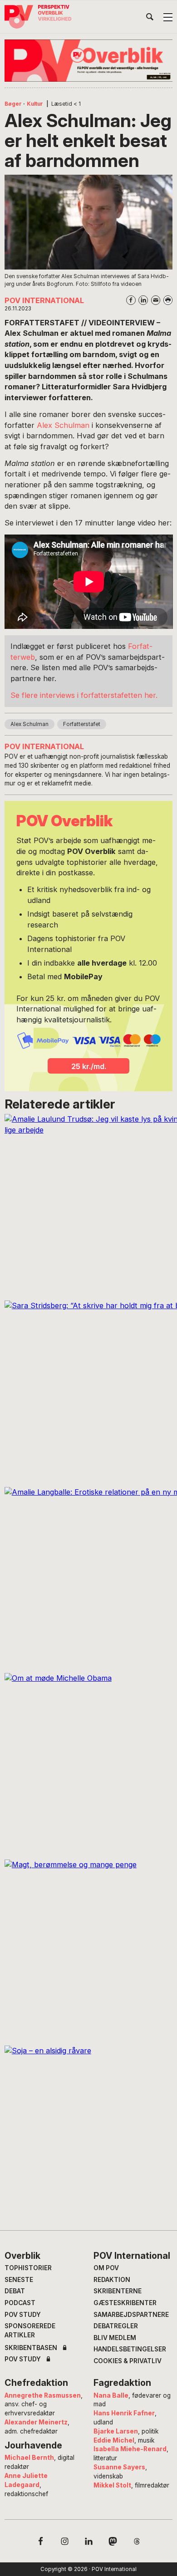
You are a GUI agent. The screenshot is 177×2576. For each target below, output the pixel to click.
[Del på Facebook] (131, 300)
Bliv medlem (115, 2338)
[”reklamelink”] (89, 61)
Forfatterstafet (82, 724)
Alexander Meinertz (36, 2422)
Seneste (19, 2280)
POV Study (23, 2315)
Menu (168, 17)
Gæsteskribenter (125, 2303)
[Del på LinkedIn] (143, 300)
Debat (15, 2291)
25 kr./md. (89, 1066)
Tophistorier (28, 2268)
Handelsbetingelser (130, 2349)
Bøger (13, 104)
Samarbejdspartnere (131, 2315)
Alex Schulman (64, 425)
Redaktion (112, 2280)
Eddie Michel (114, 2440)
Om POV (106, 2268)
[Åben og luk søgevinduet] (150, 19)
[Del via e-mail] (156, 300)
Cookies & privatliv (128, 2361)
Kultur (35, 104)
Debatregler (116, 2326)
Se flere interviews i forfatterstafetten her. (84, 695)
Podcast (20, 2303)
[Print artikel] (168, 300)
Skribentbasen (31, 2348)
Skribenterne (118, 2291)
